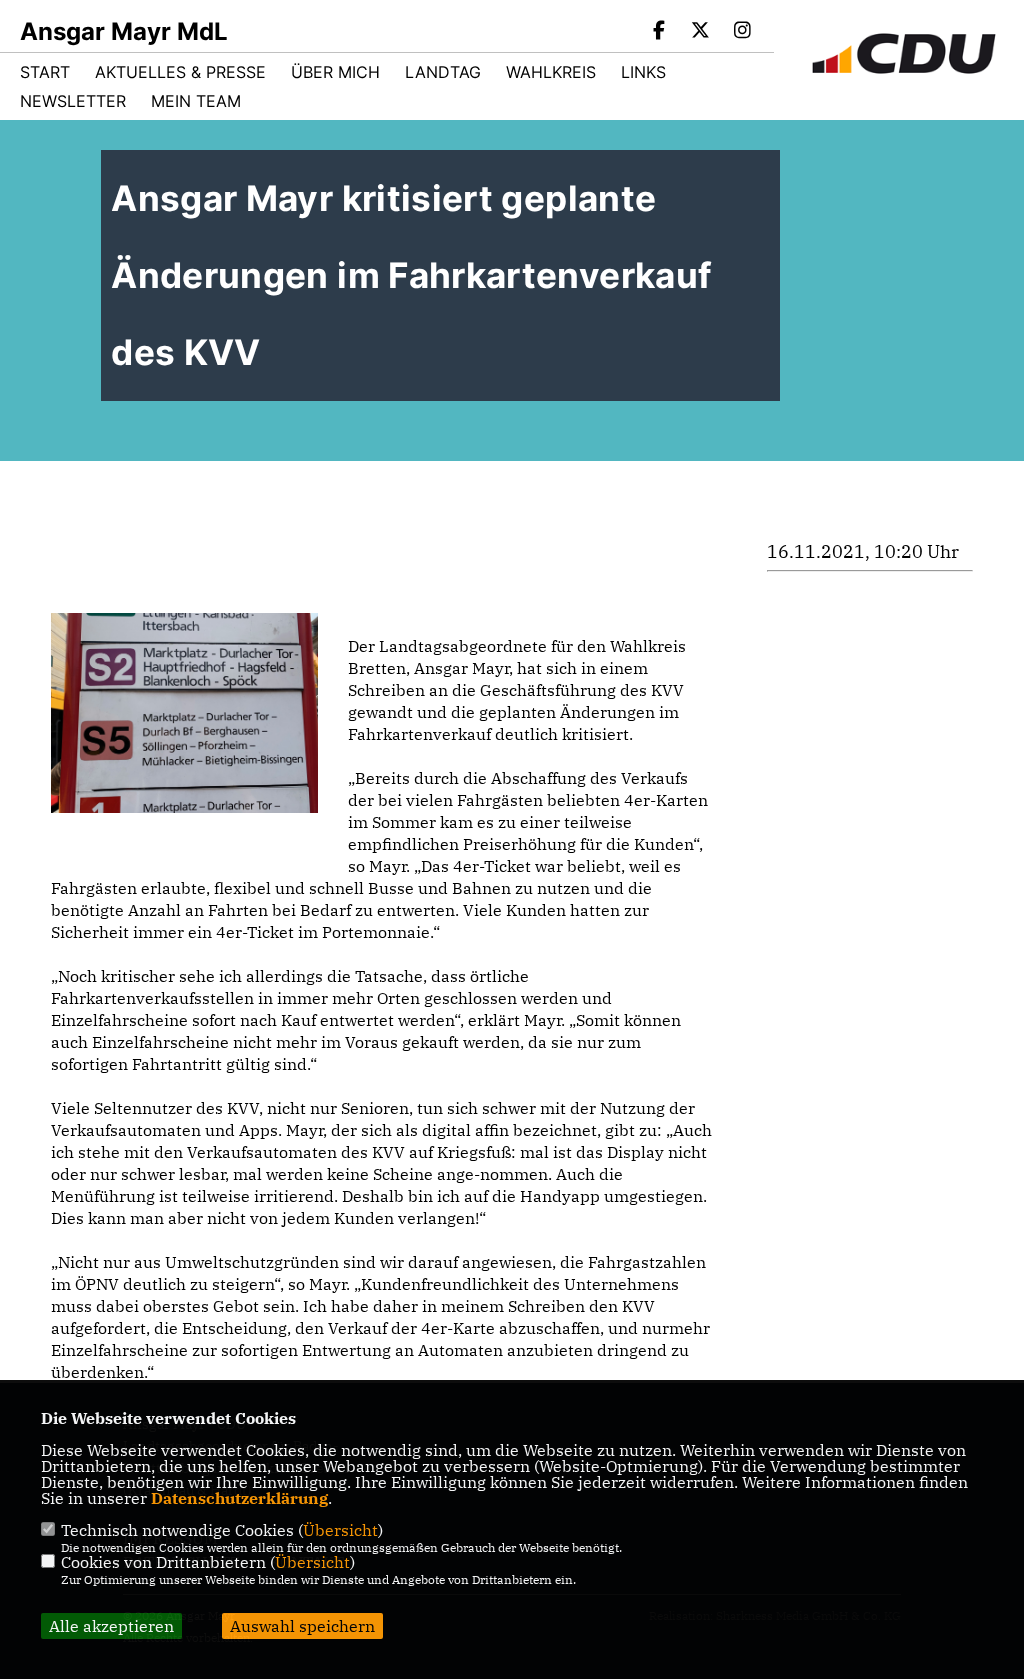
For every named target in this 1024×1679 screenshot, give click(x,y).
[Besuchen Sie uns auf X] (701, 32)
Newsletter (73, 101)
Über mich (335, 72)
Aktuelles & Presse (180, 72)
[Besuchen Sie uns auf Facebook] (659, 32)
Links (643, 72)
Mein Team (196, 101)
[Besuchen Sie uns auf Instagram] (742, 32)
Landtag (443, 72)
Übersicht (340, 1530)
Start (45, 72)
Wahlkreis (551, 72)
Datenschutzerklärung (239, 1498)
